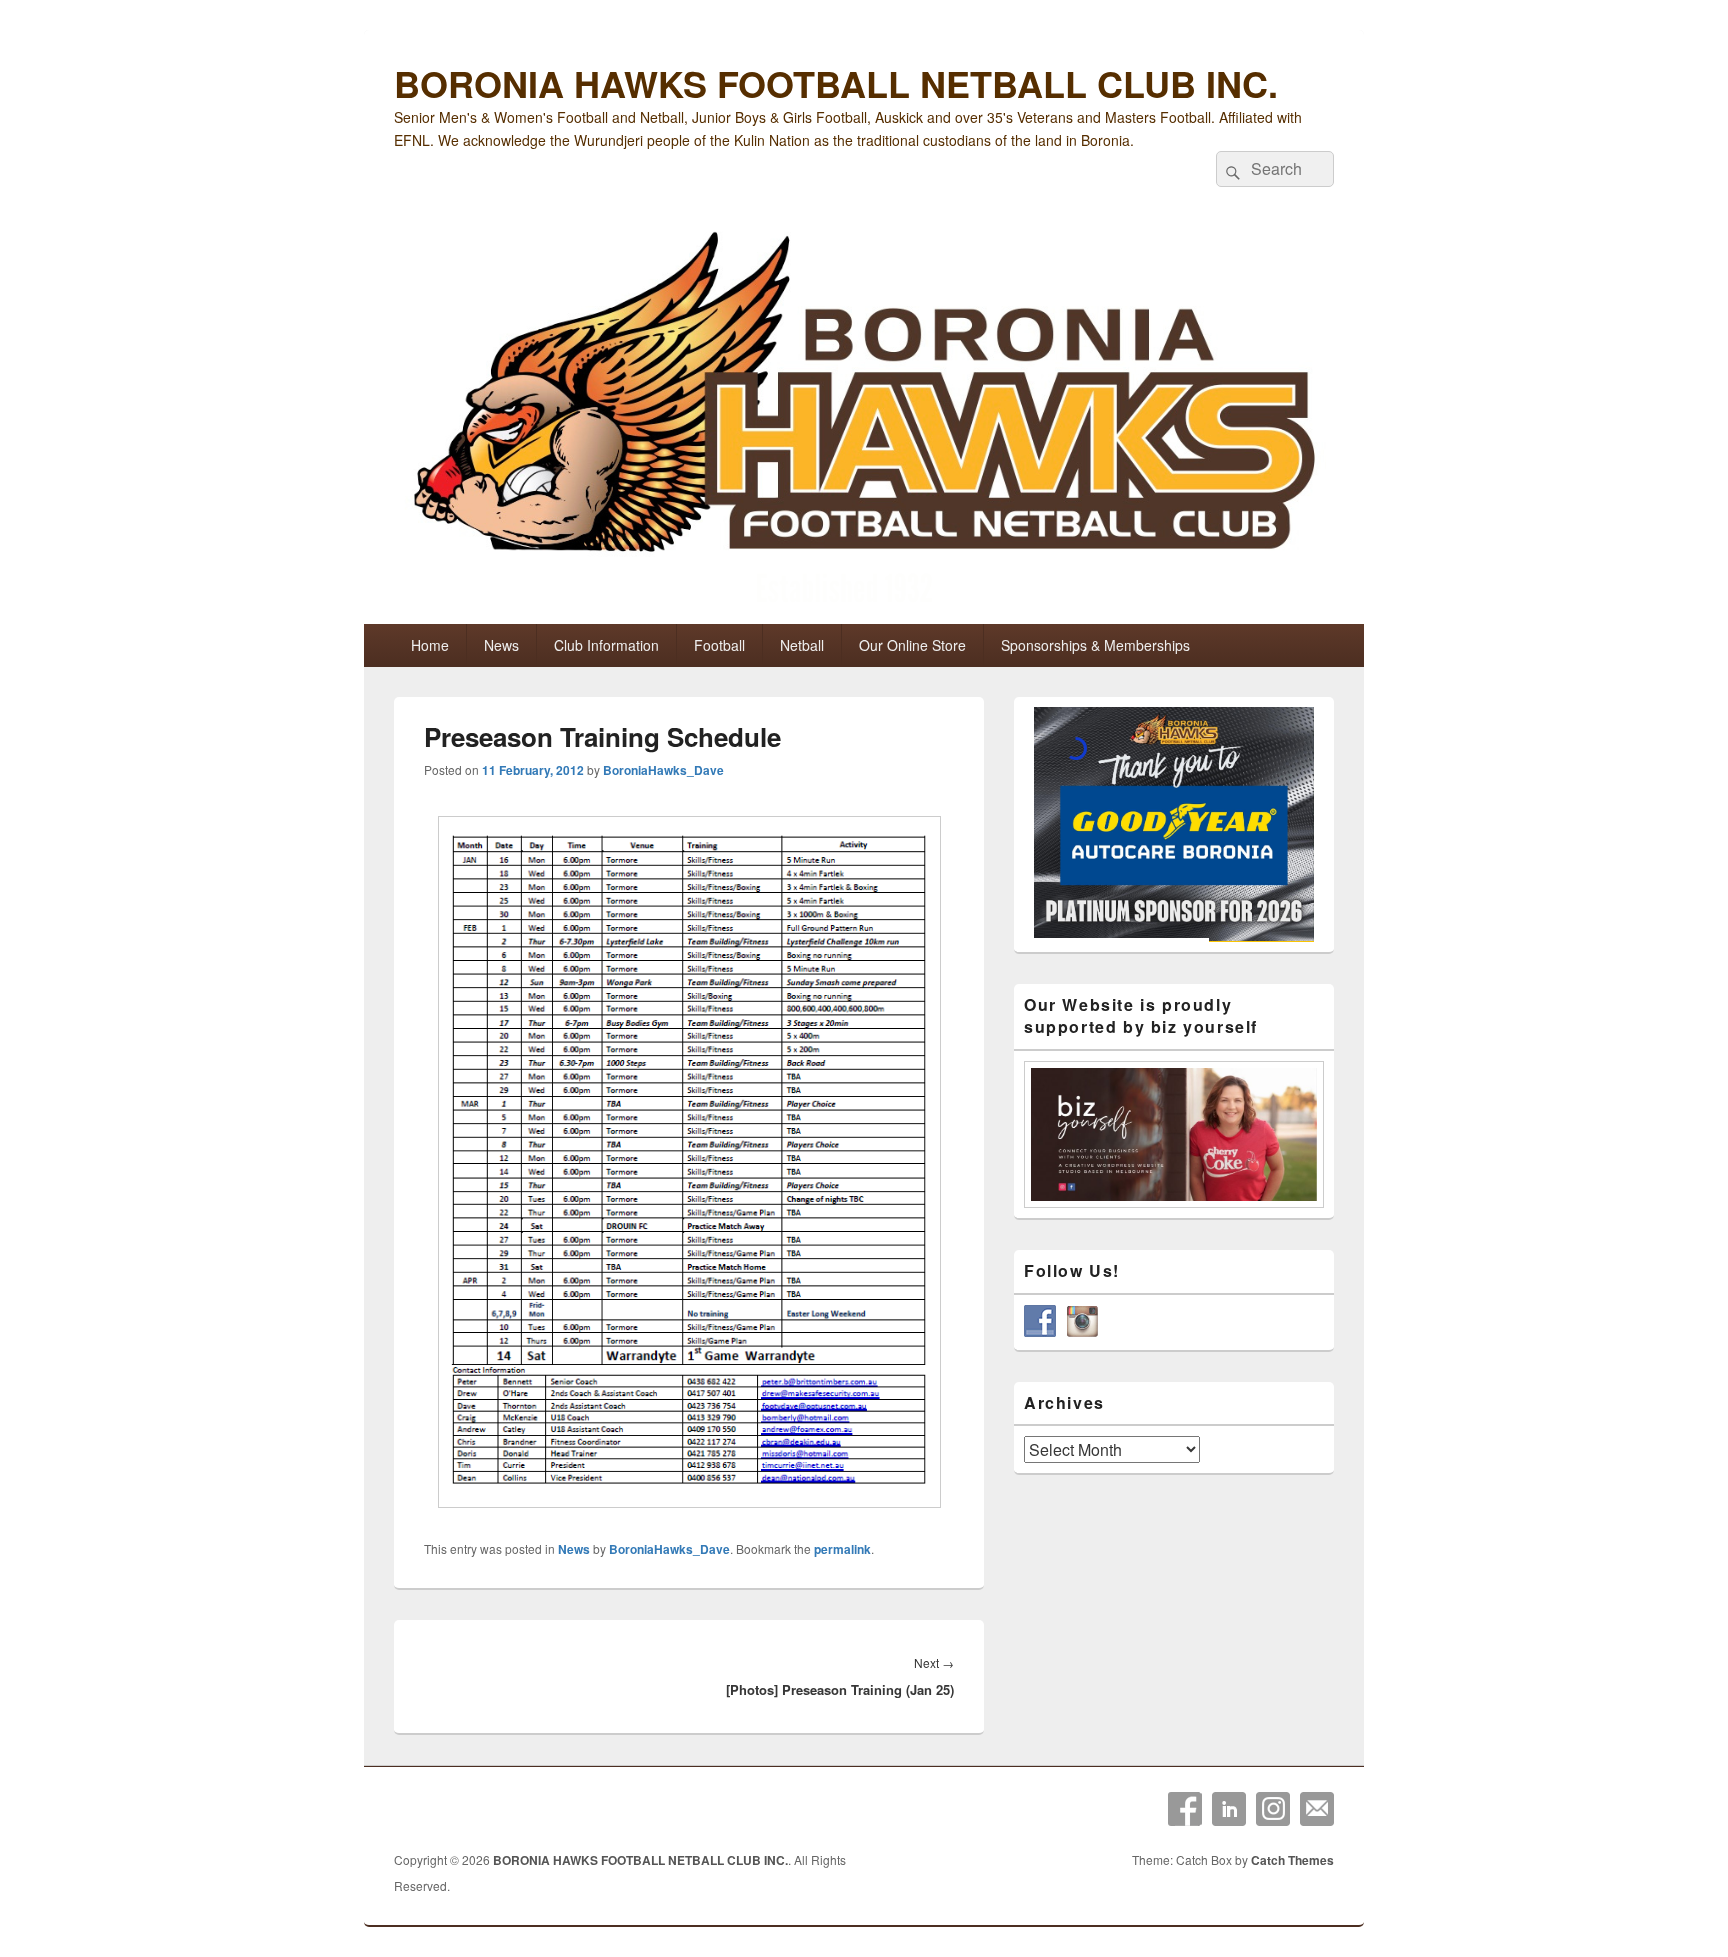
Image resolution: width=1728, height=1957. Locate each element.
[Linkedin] (1229, 1809)
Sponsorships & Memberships (1095, 645)
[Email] (1317, 1809)
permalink (842, 1549)
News (501, 645)
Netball (802, 645)
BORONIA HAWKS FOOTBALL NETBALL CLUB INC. (836, 83)
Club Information (606, 645)
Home (430, 645)
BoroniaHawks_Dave (663, 770)
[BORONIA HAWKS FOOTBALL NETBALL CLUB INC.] (864, 421)
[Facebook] (1185, 1809)
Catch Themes (1292, 1860)
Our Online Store (912, 645)
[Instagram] (1273, 1809)
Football (719, 645)
